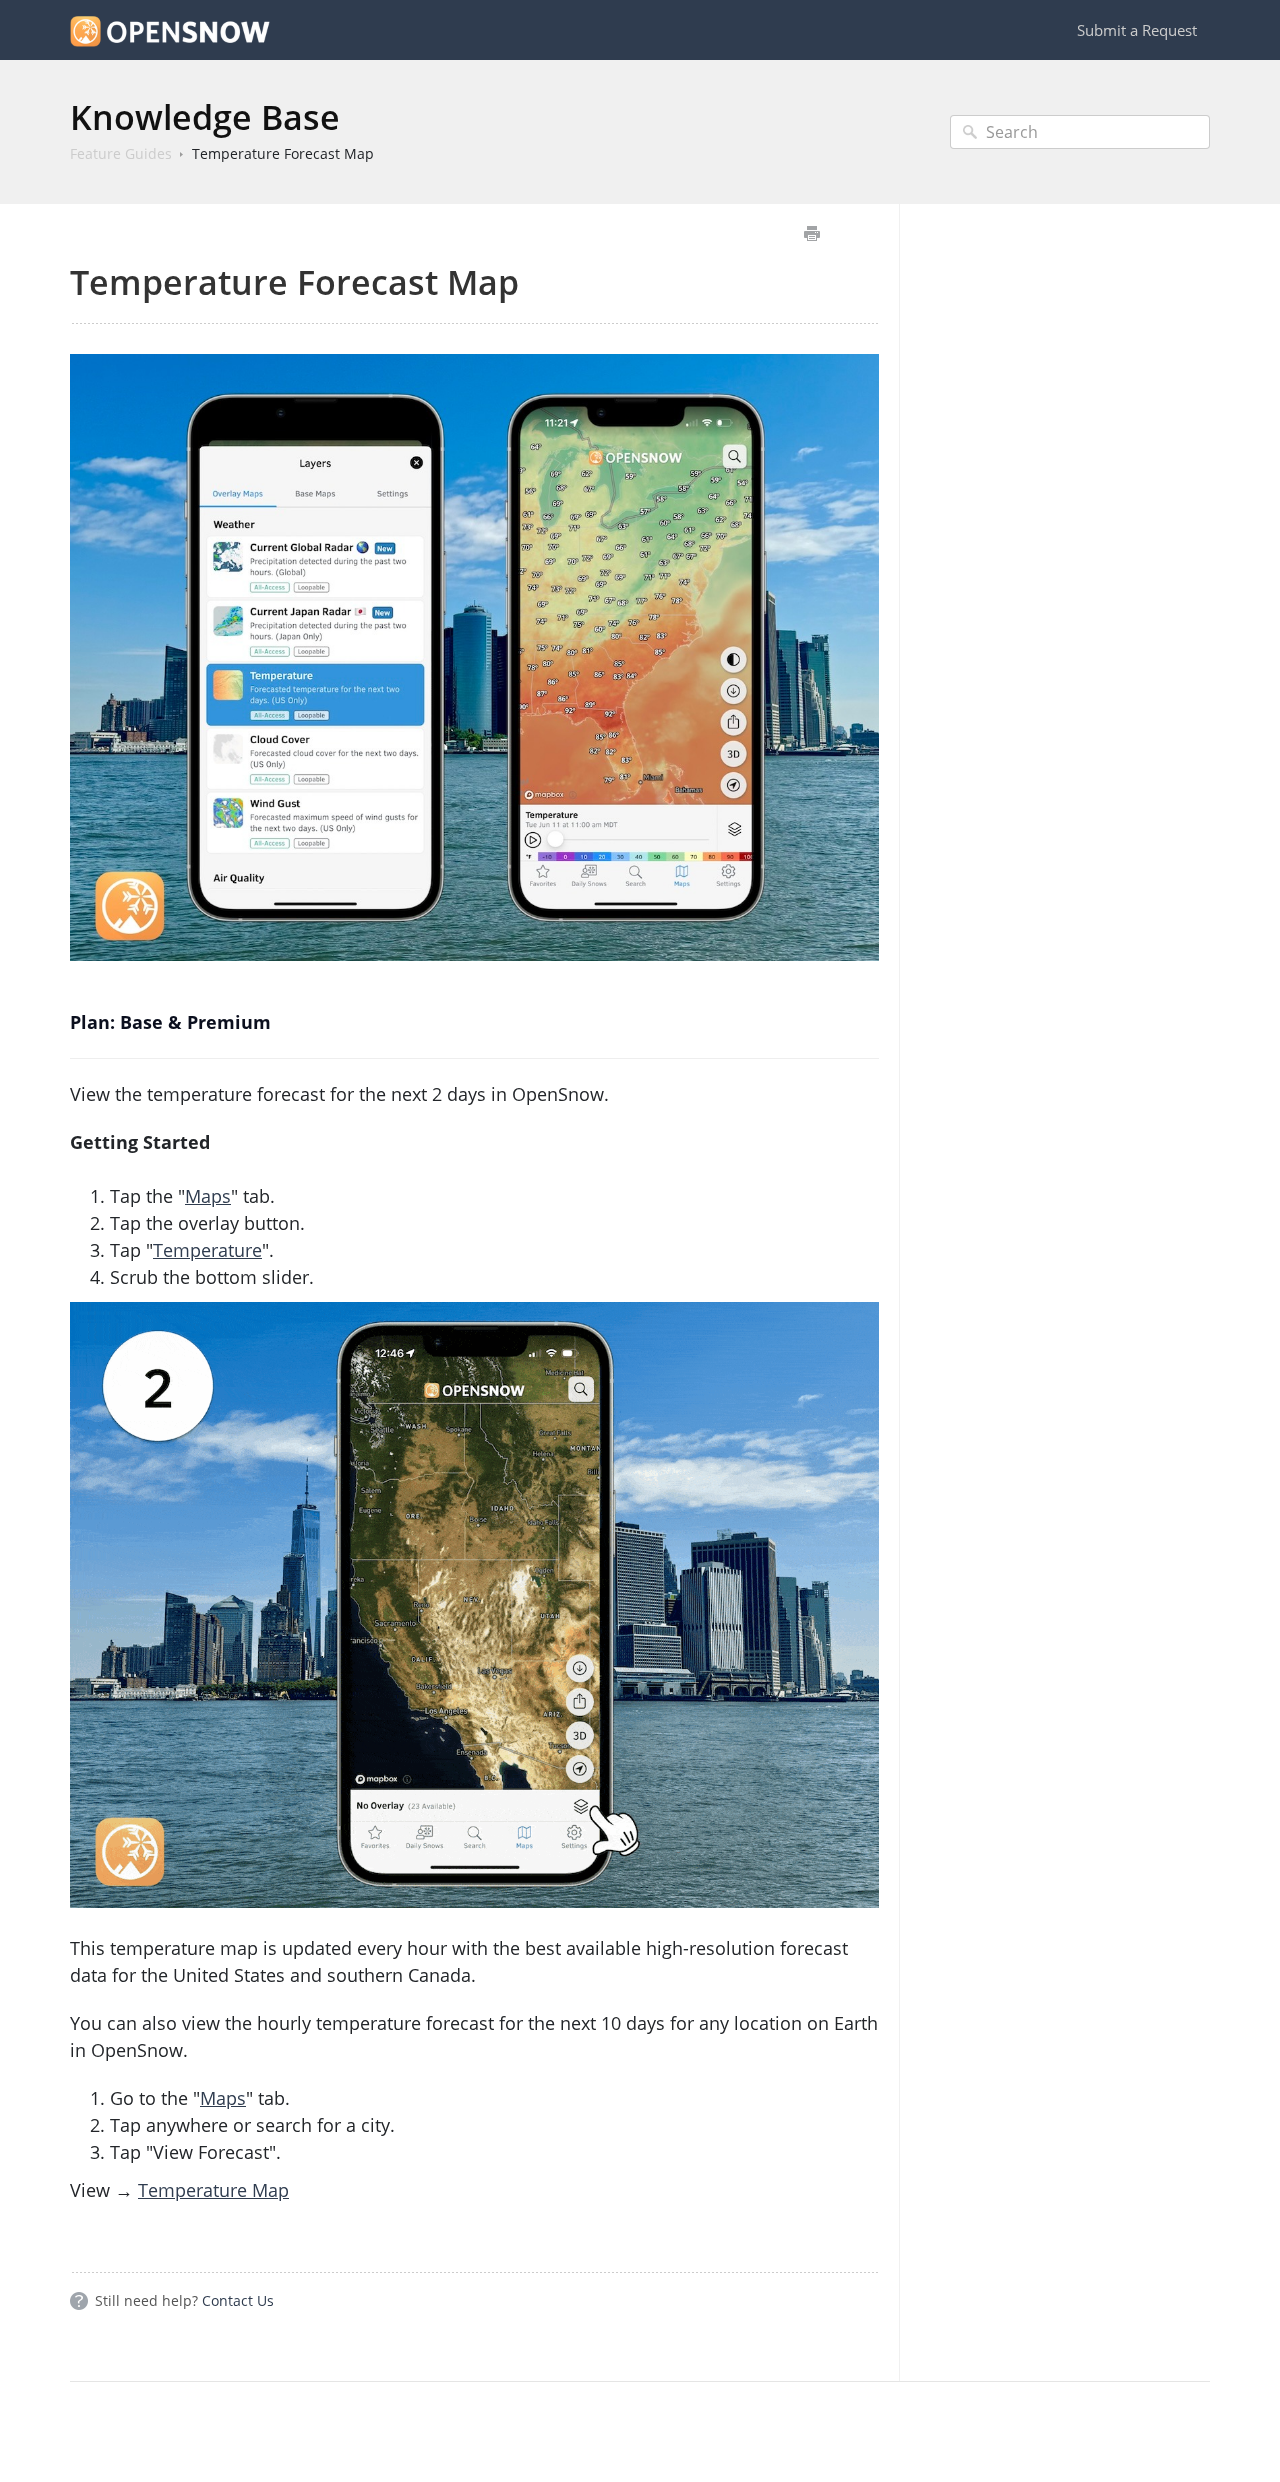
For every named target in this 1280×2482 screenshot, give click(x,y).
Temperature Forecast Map (283, 153)
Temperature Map (213, 2190)
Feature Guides (121, 153)
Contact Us (238, 2300)
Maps (208, 1196)
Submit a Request (1137, 30)
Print (811, 233)
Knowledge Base (205, 117)
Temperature (207, 1250)
